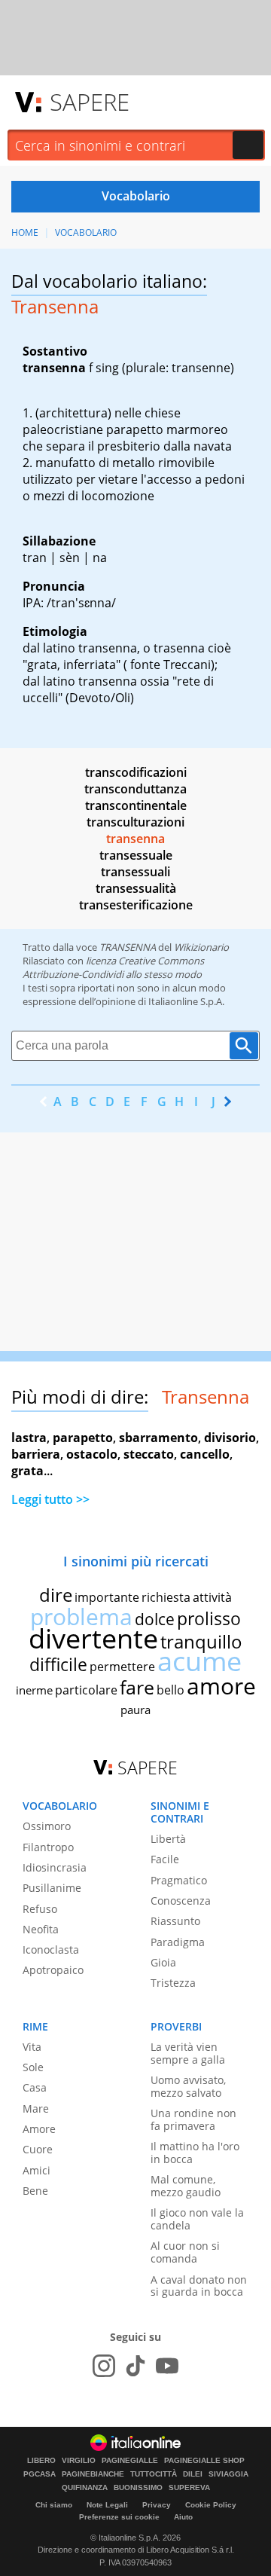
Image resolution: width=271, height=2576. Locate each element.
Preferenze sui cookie (119, 2517)
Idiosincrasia (55, 1867)
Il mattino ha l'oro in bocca (195, 2153)
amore (221, 1686)
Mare (36, 2108)
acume (199, 1661)
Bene (35, 2191)
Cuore (38, 2149)
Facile (165, 1859)
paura (135, 1710)
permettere (122, 1667)
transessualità (136, 888)
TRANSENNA (128, 947)
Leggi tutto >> (50, 1499)
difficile (58, 1664)
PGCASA (40, 2474)
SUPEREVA (189, 2488)
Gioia (163, 1962)
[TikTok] (135, 2366)
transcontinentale (136, 805)
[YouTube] (167, 2366)
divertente (93, 1638)
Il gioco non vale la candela (197, 2219)
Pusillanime (52, 1888)
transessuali (135, 872)
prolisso (209, 1618)
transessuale (136, 855)
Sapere (90, 102)
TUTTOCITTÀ (154, 2474)
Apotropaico (53, 1970)
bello (171, 1690)
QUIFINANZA (85, 2488)
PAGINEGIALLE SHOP (204, 2461)
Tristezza (173, 1983)
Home (25, 232)
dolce (155, 1619)
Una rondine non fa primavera (193, 2119)
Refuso (40, 1909)
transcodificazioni (136, 772)
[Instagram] (104, 2366)
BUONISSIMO (138, 2488)
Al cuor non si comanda (185, 2252)
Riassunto (175, 1921)
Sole (33, 2067)
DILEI (193, 2474)
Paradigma (178, 1942)
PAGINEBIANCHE (93, 2474)
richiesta (166, 1597)
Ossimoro (47, 1826)
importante (107, 1597)
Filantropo (48, 1847)
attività (212, 1597)
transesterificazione (136, 905)
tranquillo (201, 1641)
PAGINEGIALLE (130, 2461)
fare (137, 1687)
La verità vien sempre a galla (188, 2053)
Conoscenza (181, 1901)
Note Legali (107, 2505)
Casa (35, 2087)
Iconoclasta (51, 1950)
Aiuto (183, 2517)
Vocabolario (86, 232)
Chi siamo (54, 2505)
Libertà (168, 1839)
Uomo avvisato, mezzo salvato (188, 2086)
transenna (135, 839)
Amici (37, 2170)
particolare (86, 1690)
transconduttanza (135, 789)
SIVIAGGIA (228, 2474)
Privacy (157, 2505)
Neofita (41, 1929)
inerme (34, 1690)
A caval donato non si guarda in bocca (199, 2286)
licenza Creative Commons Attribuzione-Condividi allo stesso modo (113, 967)
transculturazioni (135, 822)
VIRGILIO (79, 2461)
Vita (32, 2047)
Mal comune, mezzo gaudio (186, 2186)
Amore (39, 2129)
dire (56, 1595)
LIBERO (41, 2461)
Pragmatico (179, 1880)
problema (81, 1616)
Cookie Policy (211, 2505)
